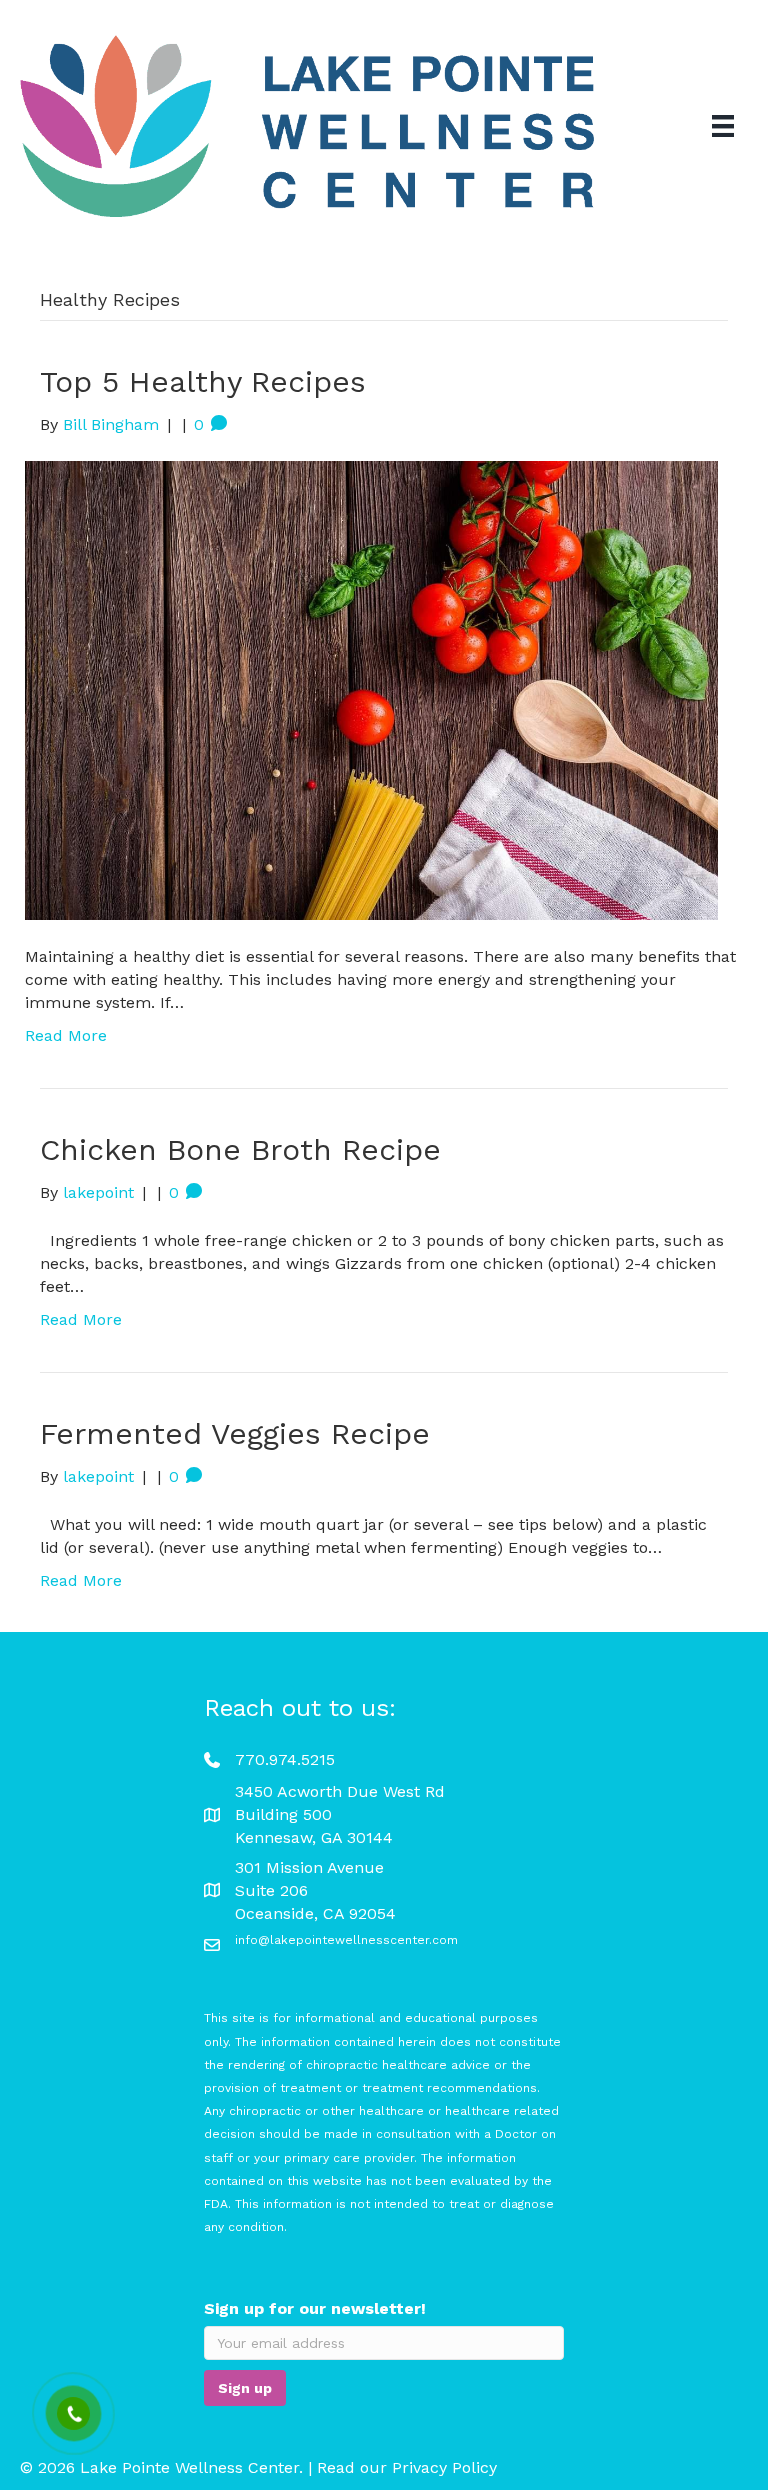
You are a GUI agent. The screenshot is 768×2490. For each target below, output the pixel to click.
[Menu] (723, 126)
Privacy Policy (444, 2468)
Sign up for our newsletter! (315, 2309)
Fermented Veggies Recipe (235, 1433)
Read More (66, 1035)
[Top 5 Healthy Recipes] (371, 689)
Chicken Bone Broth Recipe (240, 1149)
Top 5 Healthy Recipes (203, 381)
